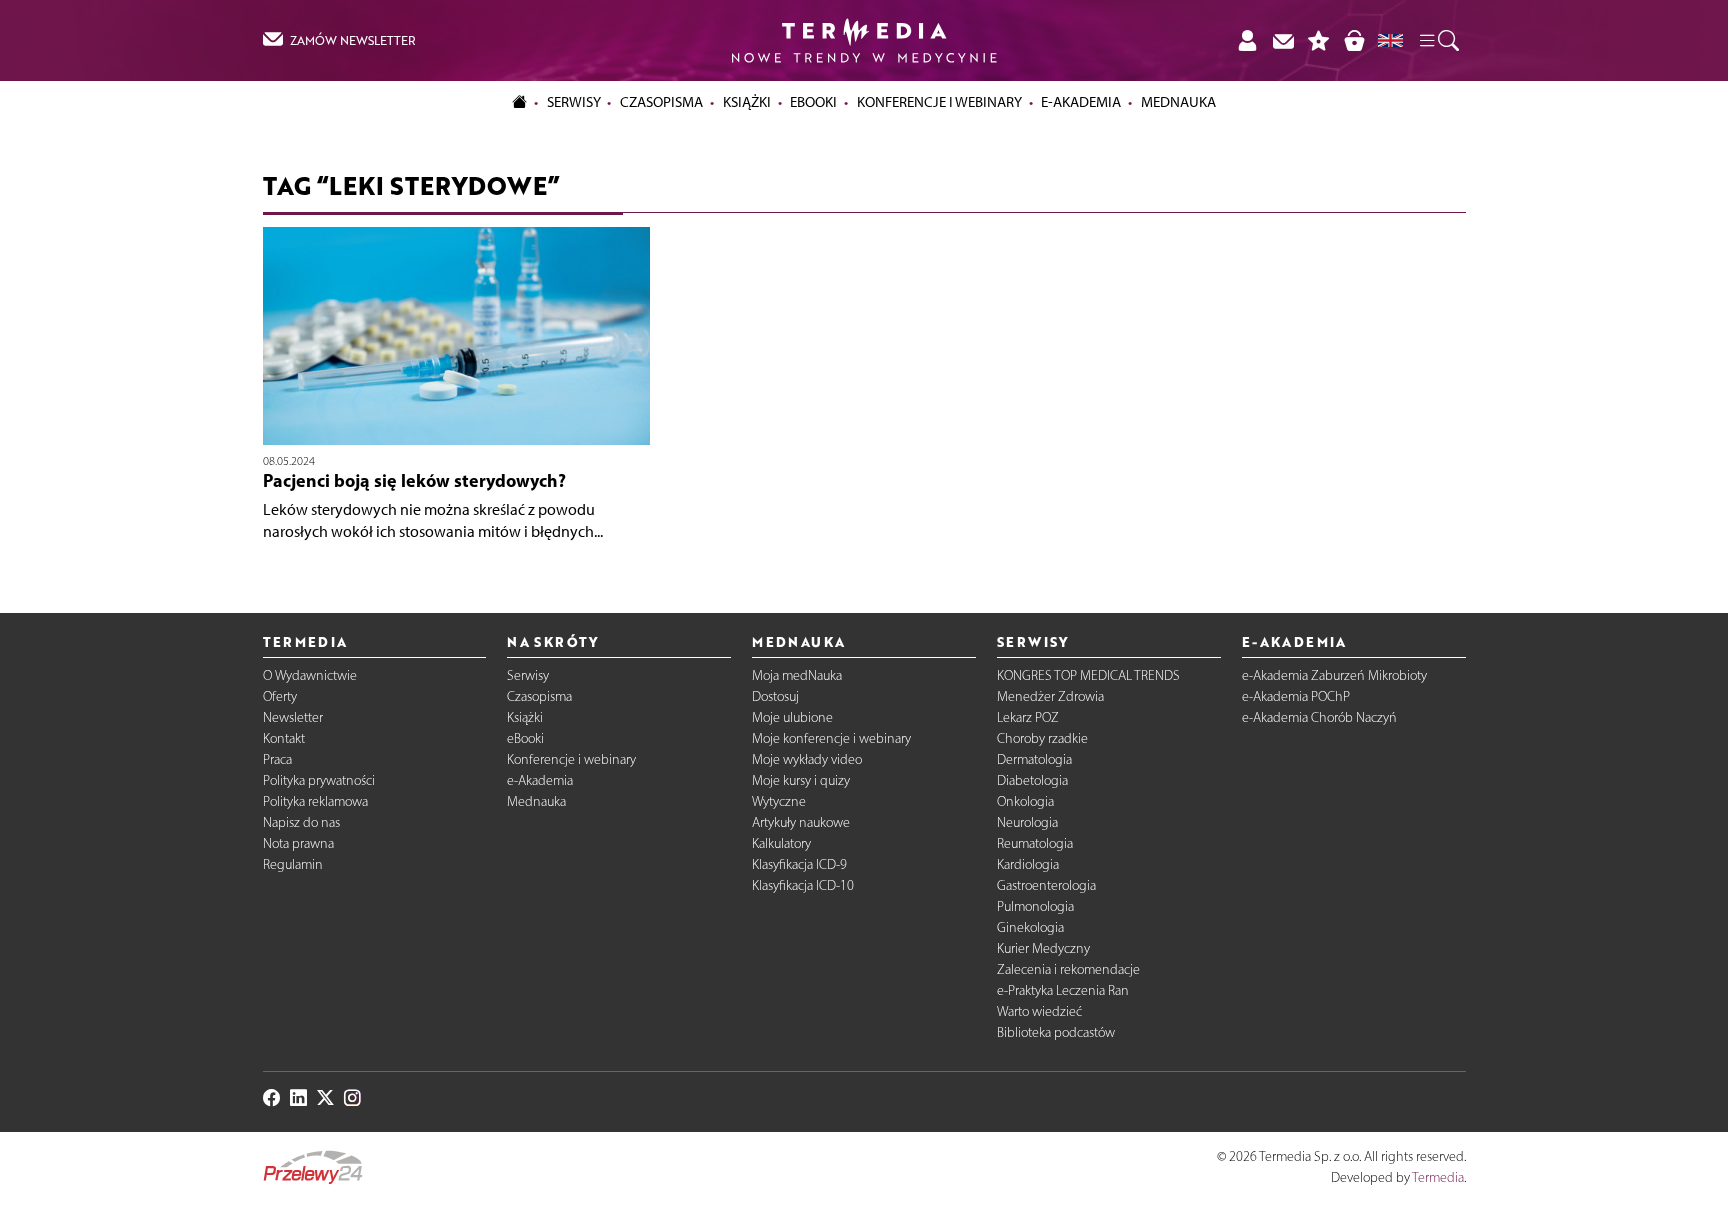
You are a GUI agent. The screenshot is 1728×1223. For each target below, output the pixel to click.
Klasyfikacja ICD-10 (803, 885)
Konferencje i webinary (571, 759)
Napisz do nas (301, 822)
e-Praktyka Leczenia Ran (1063, 990)
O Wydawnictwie (310, 675)
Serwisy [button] (574, 102)
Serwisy (528, 675)
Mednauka (536, 801)
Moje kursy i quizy (801, 780)
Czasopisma (539, 696)
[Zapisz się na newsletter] (1283, 40)
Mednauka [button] (1178, 102)
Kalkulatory (781, 843)
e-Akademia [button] (1081, 102)
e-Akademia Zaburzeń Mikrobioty (1334, 675)
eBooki (813, 102)
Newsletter (293, 717)
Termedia (1438, 1177)
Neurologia (1027, 822)
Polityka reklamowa (315, 801)
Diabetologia (1032, 780)
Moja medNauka (797, 675)
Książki (747, 102)
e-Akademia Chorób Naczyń (1319, 717)
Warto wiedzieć (1039, 1011)
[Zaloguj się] (1247, 40)
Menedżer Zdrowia (1050, 696)
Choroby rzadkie (1042, 738)
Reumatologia (1035, 843)
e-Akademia (540, 780)
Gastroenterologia (1046, 885)
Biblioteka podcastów (1056, 1032)
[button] (1438, 41)
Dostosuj (775, 696)
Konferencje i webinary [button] (939, 102)
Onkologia (1025, 801)
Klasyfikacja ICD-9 (799, 864)
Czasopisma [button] (661, 102)
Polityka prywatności (319, 780)
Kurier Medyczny (1043, 948)
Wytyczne (779, 801)
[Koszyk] (1354, 40)
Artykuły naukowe (801, 822)
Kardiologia (1028, 864)
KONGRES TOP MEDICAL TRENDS (1088, 675)
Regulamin (293, 864)
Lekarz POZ (1028, 717)
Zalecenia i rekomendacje (1068, 969)
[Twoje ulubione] (1319, 40)
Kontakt (284, 738)
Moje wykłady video (807, 759)
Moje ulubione (792, 717)
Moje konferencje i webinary (831, 738)
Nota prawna (298, 843)
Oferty (280, 696)
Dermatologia (1034, 759)
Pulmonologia (1035, 906)
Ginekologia (1030, 927)
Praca (277, 759)
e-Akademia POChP (1296, 696)
